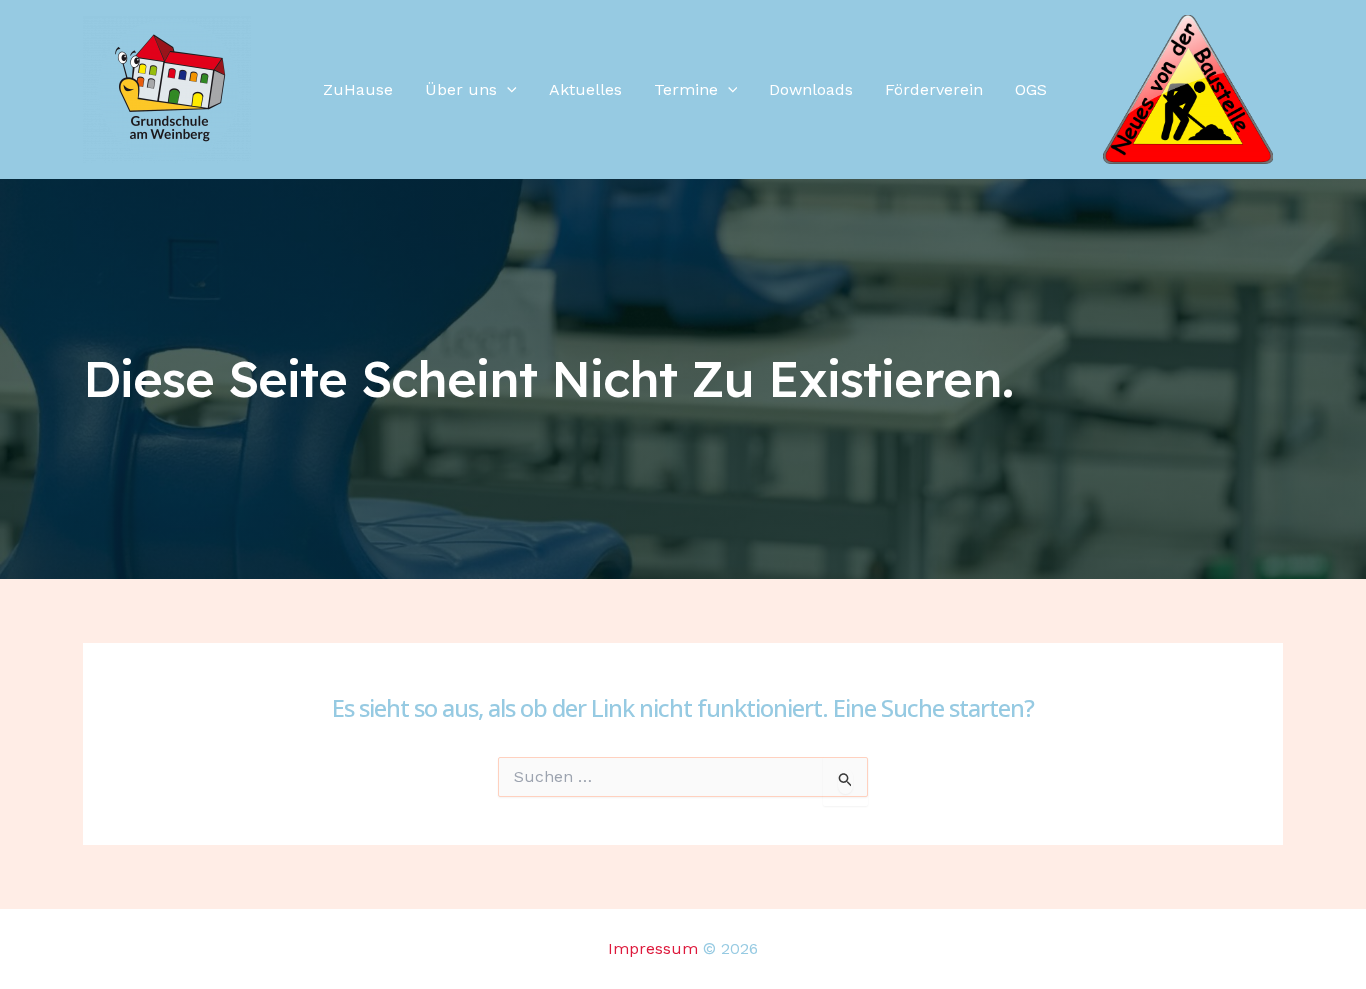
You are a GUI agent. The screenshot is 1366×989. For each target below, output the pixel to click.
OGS (1031, 89)
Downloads (811, 89)
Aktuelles (585, 89)
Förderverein (934, 89)
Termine (686, 89)
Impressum (653, 948)
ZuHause (358, 89)
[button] (507, 90)
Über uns (461, 89)
